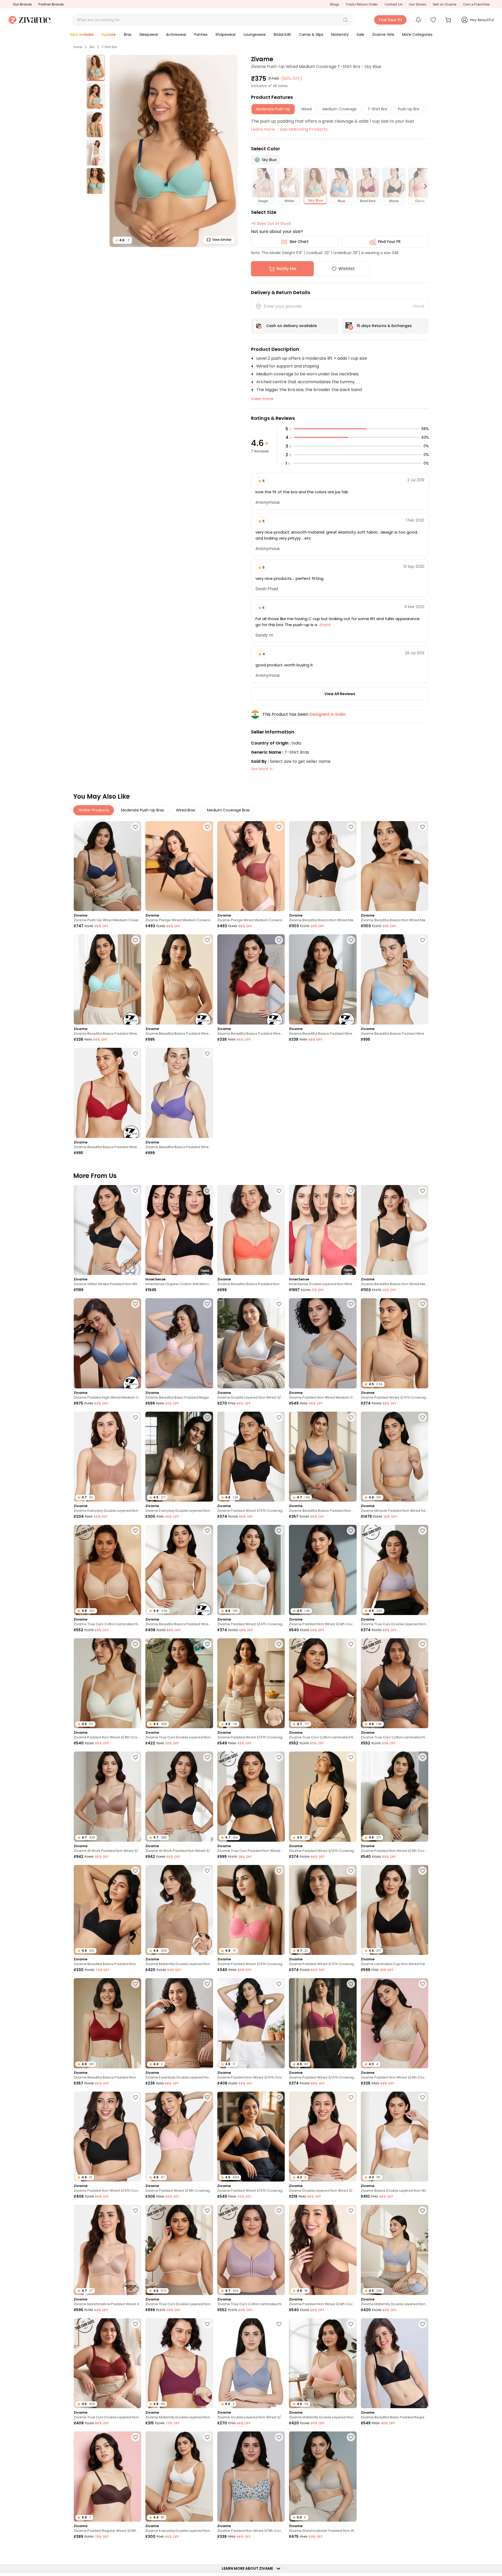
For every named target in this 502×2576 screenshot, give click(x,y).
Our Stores (418, 4)
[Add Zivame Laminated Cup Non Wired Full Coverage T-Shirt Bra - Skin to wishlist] (135, 2551)
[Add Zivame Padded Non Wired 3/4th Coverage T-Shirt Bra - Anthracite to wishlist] (423, 1757)
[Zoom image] (174, 151)
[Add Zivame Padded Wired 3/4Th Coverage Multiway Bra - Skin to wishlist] (279, 1644)
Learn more (263, 129)
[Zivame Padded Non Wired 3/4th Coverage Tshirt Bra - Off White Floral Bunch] (251, 2477)
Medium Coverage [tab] (340, 109)
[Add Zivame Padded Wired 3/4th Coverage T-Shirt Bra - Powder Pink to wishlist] (207, 2097)
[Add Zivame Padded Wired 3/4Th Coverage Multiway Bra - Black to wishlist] (279, 2097)
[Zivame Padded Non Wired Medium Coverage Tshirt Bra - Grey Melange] (323, 1343)
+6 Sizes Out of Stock (271, 224)
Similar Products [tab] (94, 810)
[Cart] (449, 20)
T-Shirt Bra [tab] (377, 109)
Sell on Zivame (445, 4)
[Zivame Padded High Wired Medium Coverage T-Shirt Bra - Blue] (107, 1343)
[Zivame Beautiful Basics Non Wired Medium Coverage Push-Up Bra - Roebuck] (395, 866)
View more (262, 399)
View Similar (222, 240)
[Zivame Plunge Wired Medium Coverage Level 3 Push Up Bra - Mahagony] (251, 866)
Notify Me (286, 269)
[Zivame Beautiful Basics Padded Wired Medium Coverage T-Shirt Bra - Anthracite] (323, 979)
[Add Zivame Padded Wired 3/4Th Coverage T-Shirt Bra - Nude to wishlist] (423, 1304)
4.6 (122, 240)
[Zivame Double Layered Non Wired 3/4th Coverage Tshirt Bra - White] (251, 1343)
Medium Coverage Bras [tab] (228, 810)
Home (78, 47)
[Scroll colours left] (257, 186)
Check (418, 306)
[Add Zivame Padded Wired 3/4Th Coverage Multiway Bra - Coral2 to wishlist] (279, 1871)
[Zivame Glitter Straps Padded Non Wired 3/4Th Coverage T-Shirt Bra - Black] (107, 1230)
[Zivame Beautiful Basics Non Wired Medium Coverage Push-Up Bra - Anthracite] (323, 866)
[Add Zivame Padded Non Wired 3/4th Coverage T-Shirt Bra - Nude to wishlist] (351, 1531)
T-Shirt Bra (109, 47)
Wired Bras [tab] (186, 810)
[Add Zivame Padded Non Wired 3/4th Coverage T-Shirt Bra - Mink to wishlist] (351, 2211)
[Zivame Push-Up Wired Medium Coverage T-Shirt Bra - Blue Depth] (107, 866)
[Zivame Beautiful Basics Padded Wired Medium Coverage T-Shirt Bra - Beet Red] (107, 1093)
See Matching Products (304, 129)
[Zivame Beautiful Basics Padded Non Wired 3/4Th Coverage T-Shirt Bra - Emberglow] (251, 1230)
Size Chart (299, 242)
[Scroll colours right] (423, 186)
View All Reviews (340, 694)
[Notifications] (418, 20)
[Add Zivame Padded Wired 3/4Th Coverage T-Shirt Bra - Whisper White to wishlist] (279, 1531)
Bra (92, 47)
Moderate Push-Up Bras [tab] (142, 810)
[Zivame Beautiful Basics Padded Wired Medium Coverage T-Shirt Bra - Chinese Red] (251, 979)
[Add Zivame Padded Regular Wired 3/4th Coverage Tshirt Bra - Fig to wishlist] (351, 2551)
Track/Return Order (362, 4)
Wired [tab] (306, 109)
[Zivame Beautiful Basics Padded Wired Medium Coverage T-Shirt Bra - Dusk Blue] (395, 979)
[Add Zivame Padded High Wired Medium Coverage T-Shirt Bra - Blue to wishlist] (135, 1304)
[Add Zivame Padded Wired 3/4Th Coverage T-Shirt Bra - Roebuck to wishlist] (351, 1871)
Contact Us (393, 4)
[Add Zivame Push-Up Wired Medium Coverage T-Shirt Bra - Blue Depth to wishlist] (135, 827)
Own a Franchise (476, 4)
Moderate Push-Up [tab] (273, 109)
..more (324, 625)
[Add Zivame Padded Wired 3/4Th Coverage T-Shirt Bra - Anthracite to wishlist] (279, 1417)
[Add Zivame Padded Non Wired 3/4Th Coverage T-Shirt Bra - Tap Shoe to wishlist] (135, 2097)
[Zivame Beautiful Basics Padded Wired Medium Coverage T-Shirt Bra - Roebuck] (179, 979)
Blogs (335, 4)
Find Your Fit (389, 242)
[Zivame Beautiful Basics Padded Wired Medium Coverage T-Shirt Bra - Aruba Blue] (107, 979)
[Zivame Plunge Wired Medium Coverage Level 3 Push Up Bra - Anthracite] (179, 866)
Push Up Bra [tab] (409, 109)
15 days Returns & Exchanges (384, 326)
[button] (345, 20)
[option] (96, 68)
